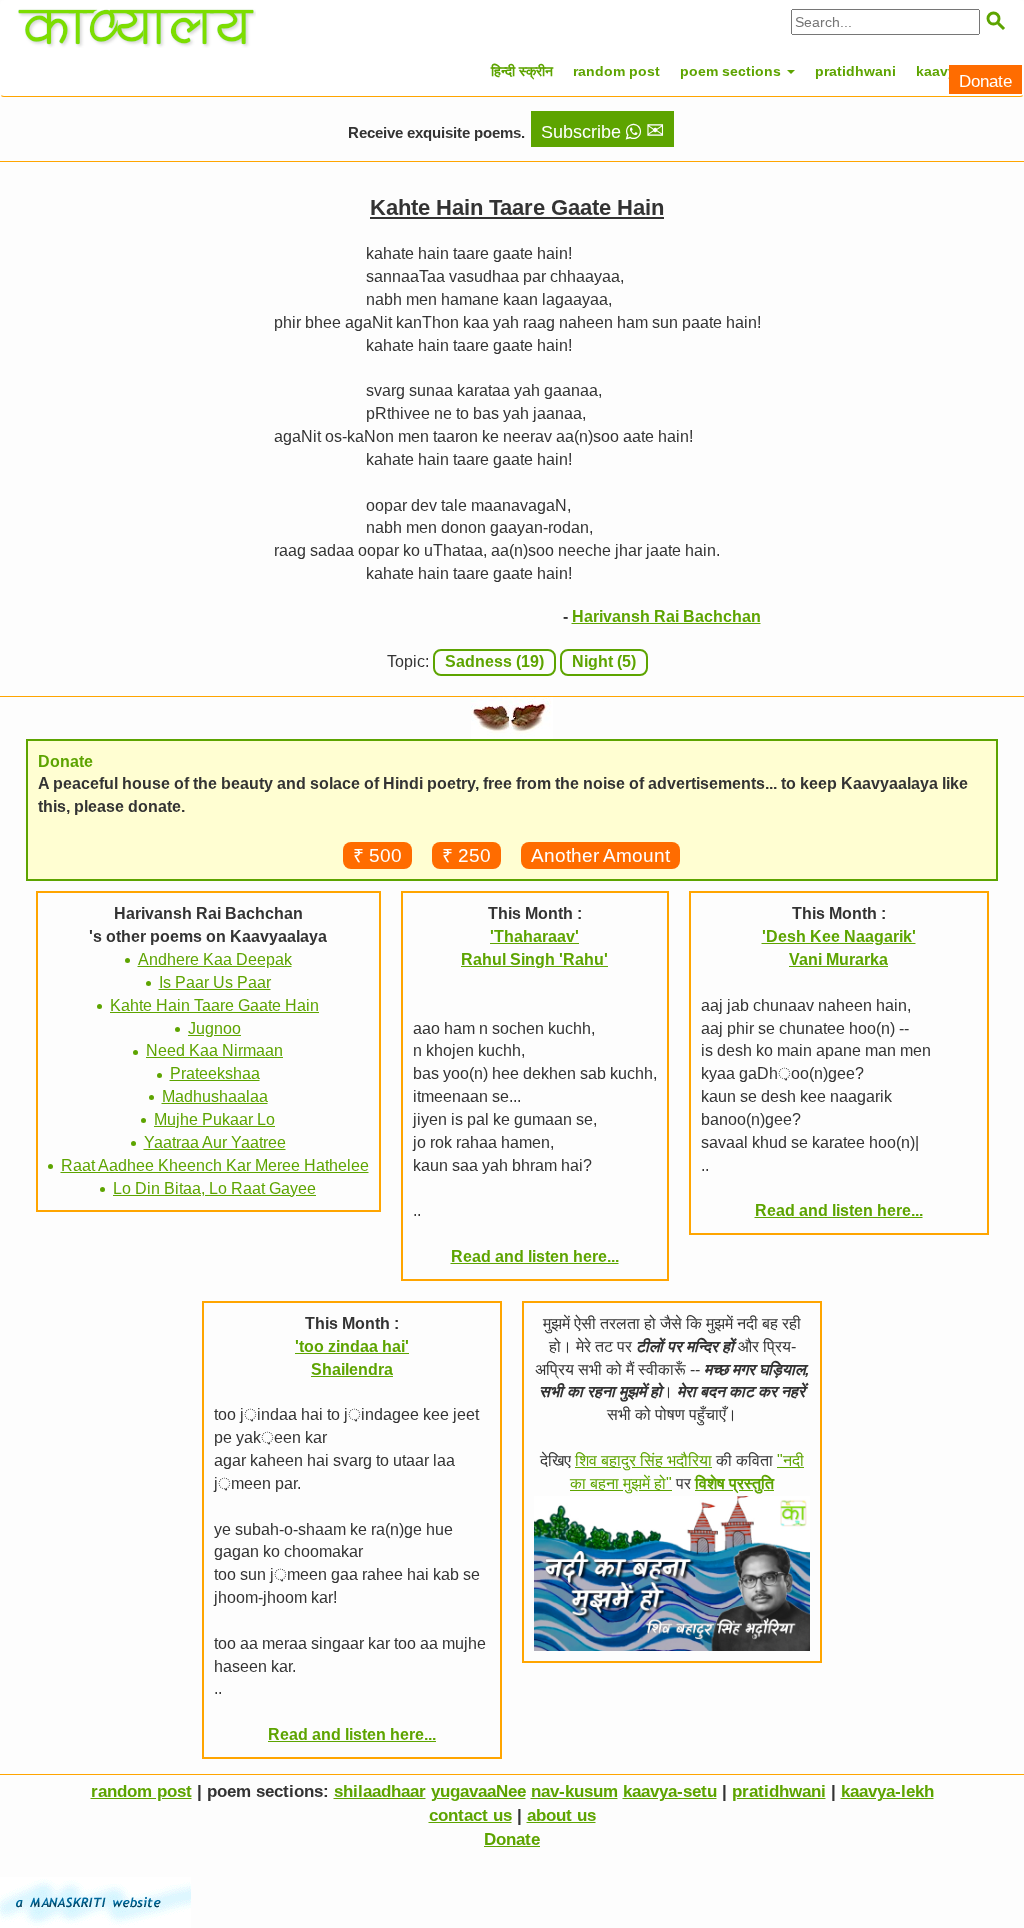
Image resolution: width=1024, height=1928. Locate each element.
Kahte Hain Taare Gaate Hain (214, 1005)
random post (616, 71)
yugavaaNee (478, 1791)
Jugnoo (214, 1028)
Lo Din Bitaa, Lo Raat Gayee (214, 1188)
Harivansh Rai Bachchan (666, 616)
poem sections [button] (732, 71)
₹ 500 (377, 855)
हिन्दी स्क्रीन (522, 71)
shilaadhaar (380, 1791)
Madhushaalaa (215, 1096)
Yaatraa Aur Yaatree (215, 1142)
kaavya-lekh (887, 1791)
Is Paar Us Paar (215, 982)
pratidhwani (855, 71)
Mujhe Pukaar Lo (214, 1119)
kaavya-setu (670, 1791)
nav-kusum (574, 1791)
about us (561, 1815)
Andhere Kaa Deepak (215, 959)
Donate (985, 81)
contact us (470, 1815)
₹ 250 (466, 855)
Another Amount (600, 855)
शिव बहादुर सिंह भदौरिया (643, 1460)
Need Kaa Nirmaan (214, 1050)
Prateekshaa (215, 1073)
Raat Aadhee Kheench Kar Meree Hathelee (215, 1165)
